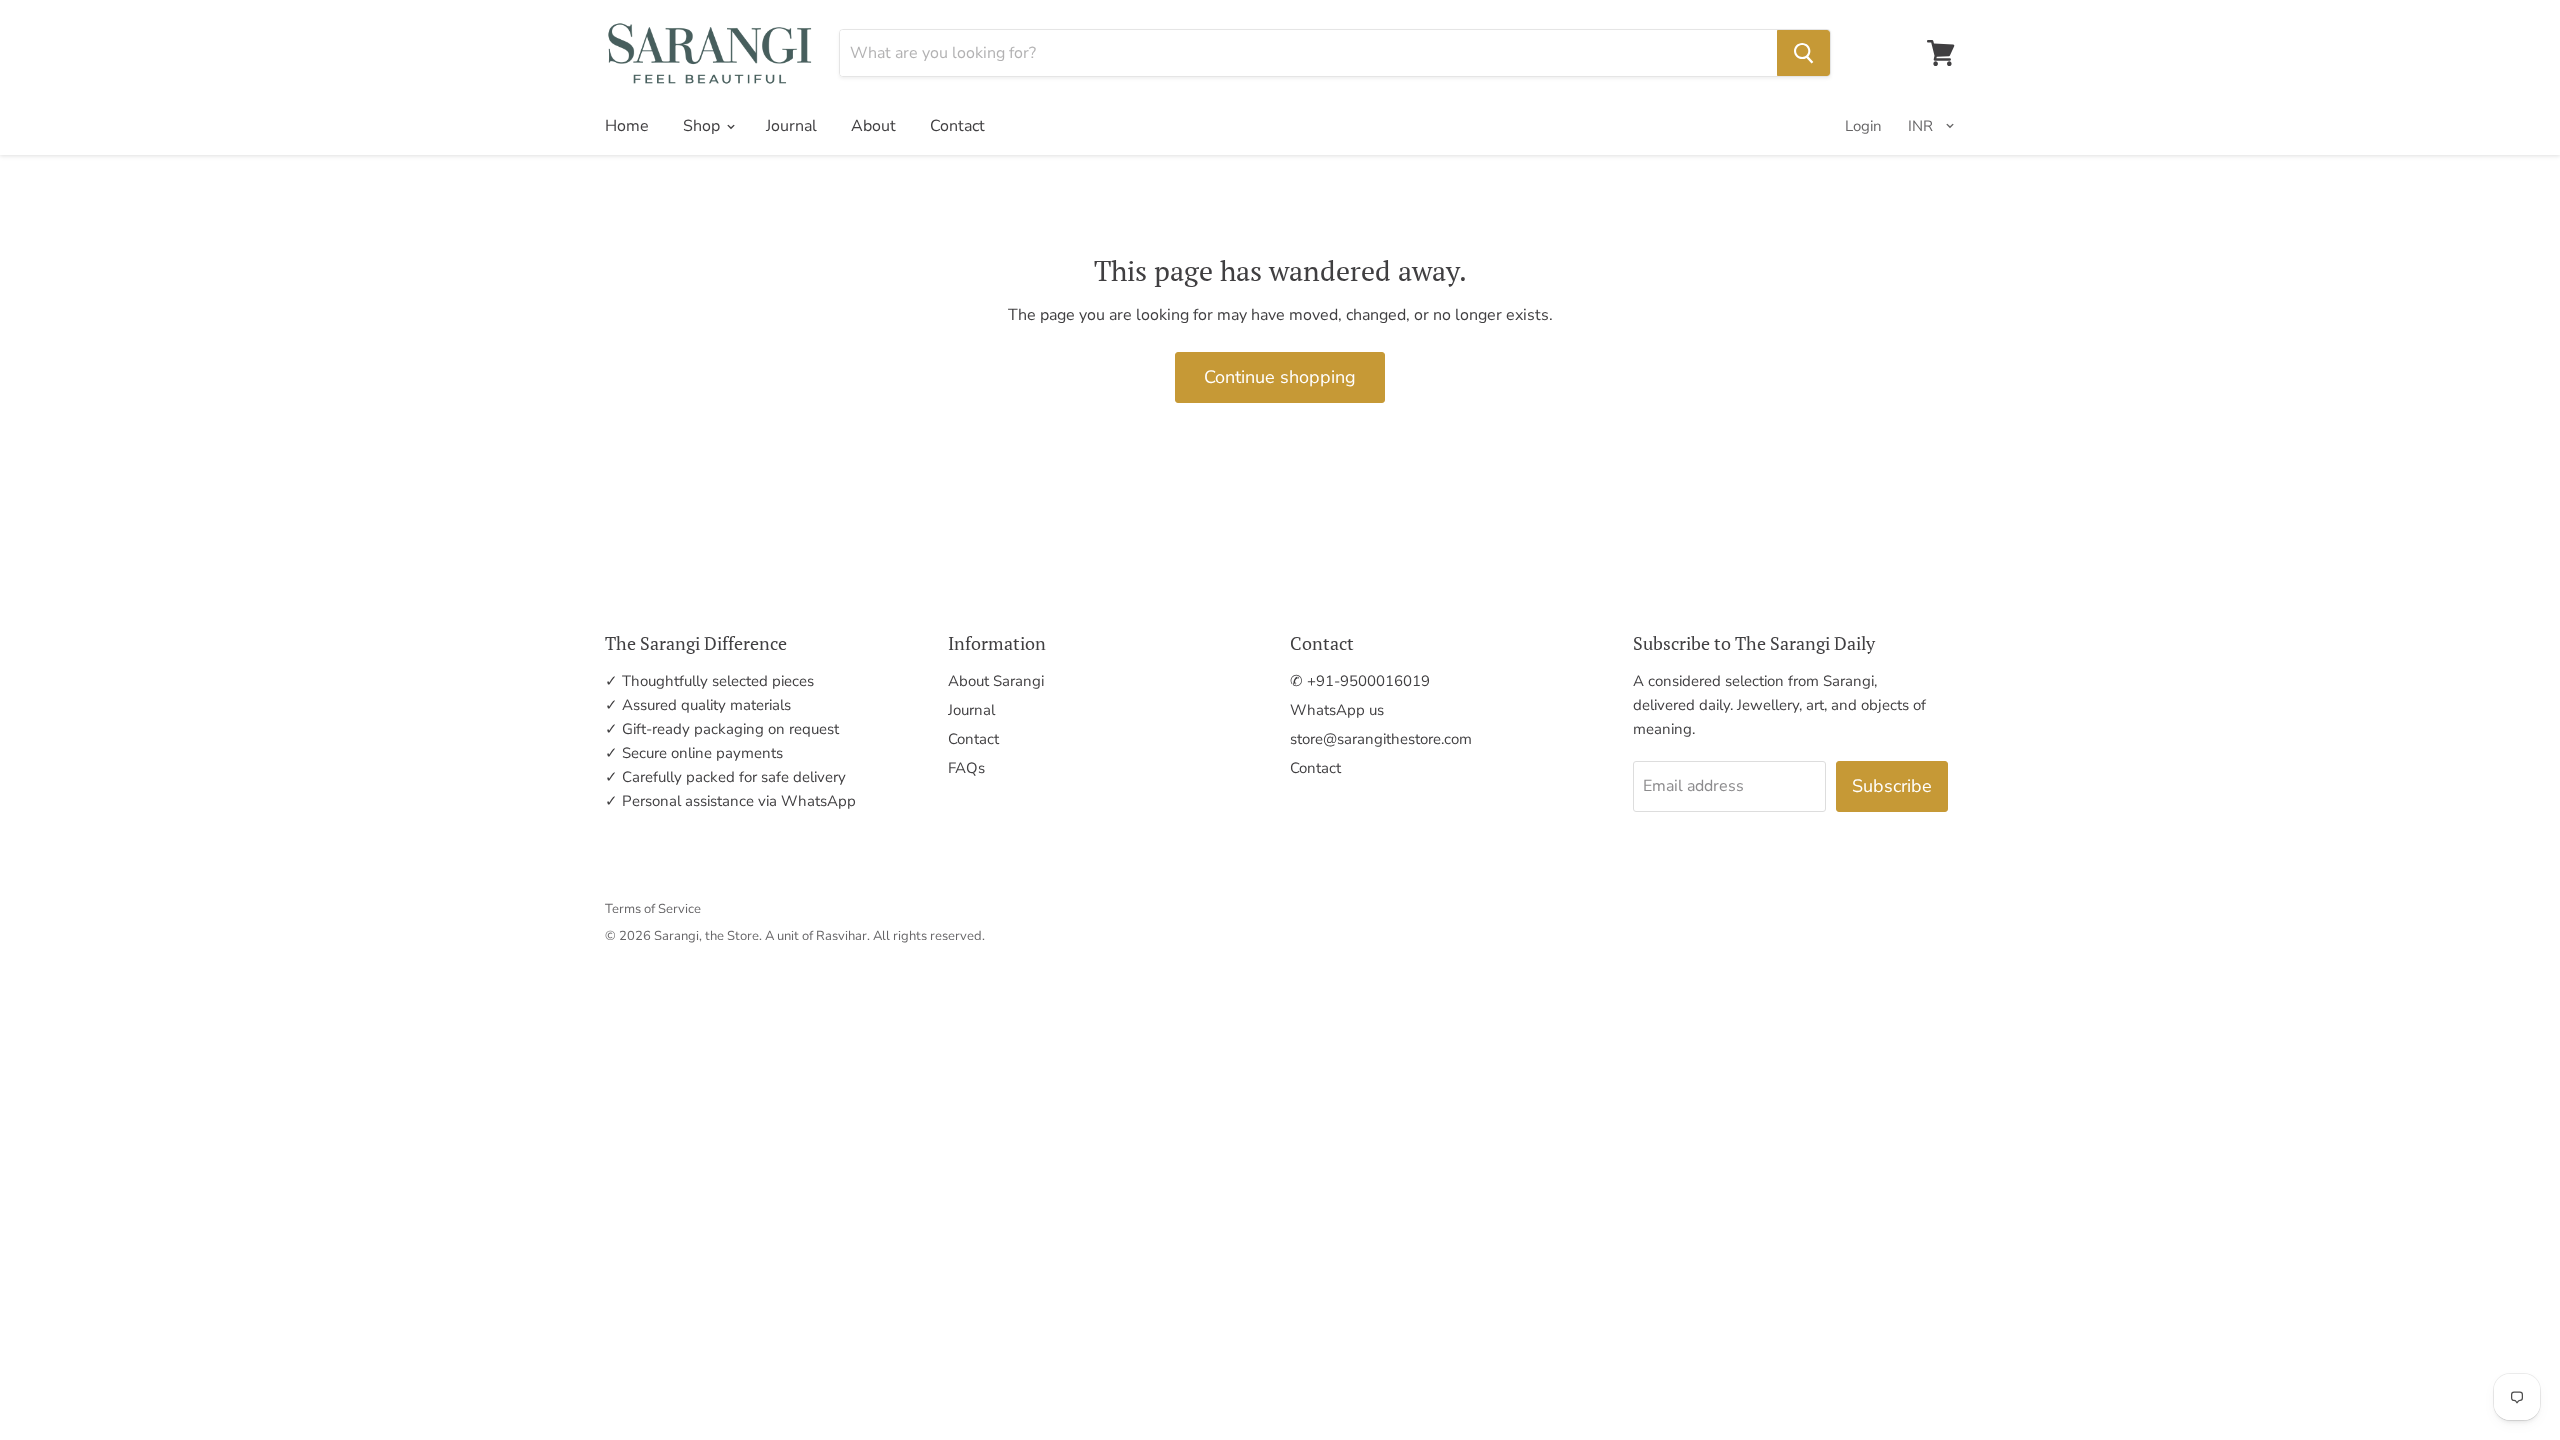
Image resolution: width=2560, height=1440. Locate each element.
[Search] (1803, 53)
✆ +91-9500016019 (1360, 681)
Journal (791, 126)
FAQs (966, 768)
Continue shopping (1280, 377)
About (873, 126)
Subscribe (1892, 786)
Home (627, 126)
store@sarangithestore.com (1381, 739)
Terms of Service (653, 909)
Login (1863, 126)
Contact (957, 126)
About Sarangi (996, 681)
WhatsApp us (1337, 710)
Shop (703, 126)
